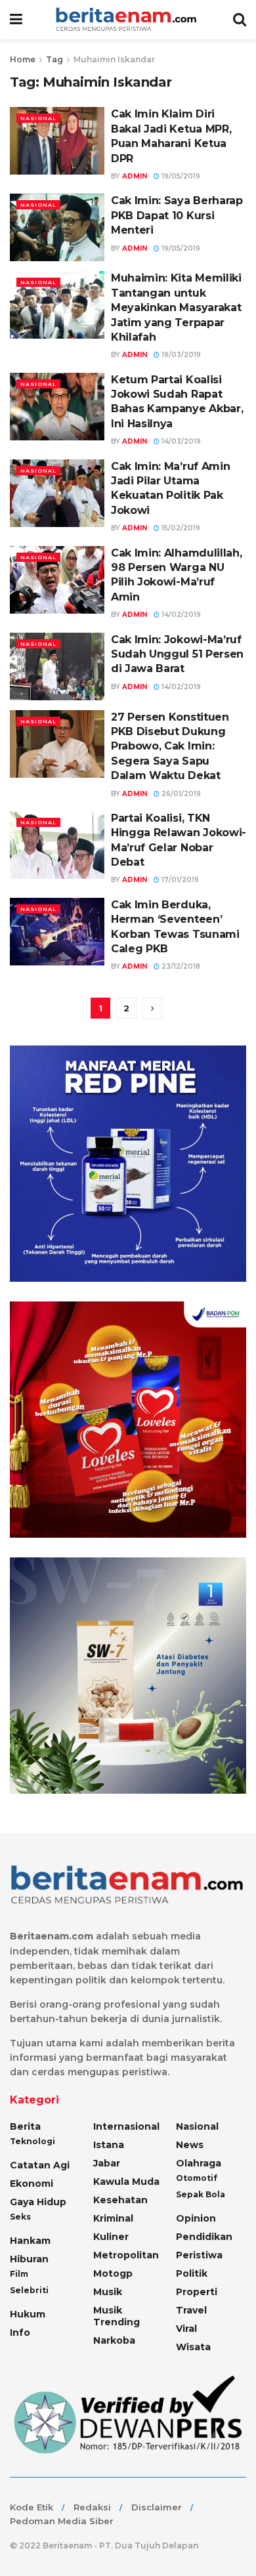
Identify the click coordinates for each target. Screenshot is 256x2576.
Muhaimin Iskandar (114, 59)
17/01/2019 (179, 880)
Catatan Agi (40, 2165)
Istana (109, 2145)
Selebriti (29, 2290)
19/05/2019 (180, 176)
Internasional (126, 2126)
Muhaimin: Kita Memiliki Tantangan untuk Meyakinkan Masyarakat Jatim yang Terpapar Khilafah (176, 307)
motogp (113, 2273)
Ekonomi (32, 2184)
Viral (186, 2329)
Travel (191, 2310)
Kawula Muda (126, 2182)
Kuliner (111, 2237)
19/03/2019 (180, 355)
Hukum (28, 2314)
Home (23, 59)
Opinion (196, 2218)
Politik (192, 2273)
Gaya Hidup (38, 2202)
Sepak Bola (201, 2194)
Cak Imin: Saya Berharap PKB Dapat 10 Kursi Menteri (177, 215)
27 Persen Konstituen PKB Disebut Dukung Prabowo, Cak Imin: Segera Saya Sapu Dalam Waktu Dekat (170, 747)
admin (135, 176)
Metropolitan (126, 2255)
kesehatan (120, 2200)
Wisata (193, 2347)
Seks (20, 2217)
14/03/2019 (180, 441)
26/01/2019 (180, 794)
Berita (25, 2126)
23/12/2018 (180, 966)
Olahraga (199, 2163)
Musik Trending (117, 2316)
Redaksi (92, 2507)
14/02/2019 (180, 615)
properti (197, 2292)
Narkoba (114, 2340)
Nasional (38, 118)
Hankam (30, 2241)
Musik (108, 2292)
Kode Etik (32, 2507)
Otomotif (197, 2178)
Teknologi (32, 2141)
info (20, 2333)
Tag (54, 59)
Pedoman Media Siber (62, 2521)
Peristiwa (199, 2255)
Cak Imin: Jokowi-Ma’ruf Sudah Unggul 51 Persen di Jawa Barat (177, 654)
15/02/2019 (180, 528)
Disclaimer (157, 2507)
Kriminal (113, 2218)
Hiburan (29, 2259)
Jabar (107, 2163)
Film (19, 2274)
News (190, 2145)
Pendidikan (204, 2237)
